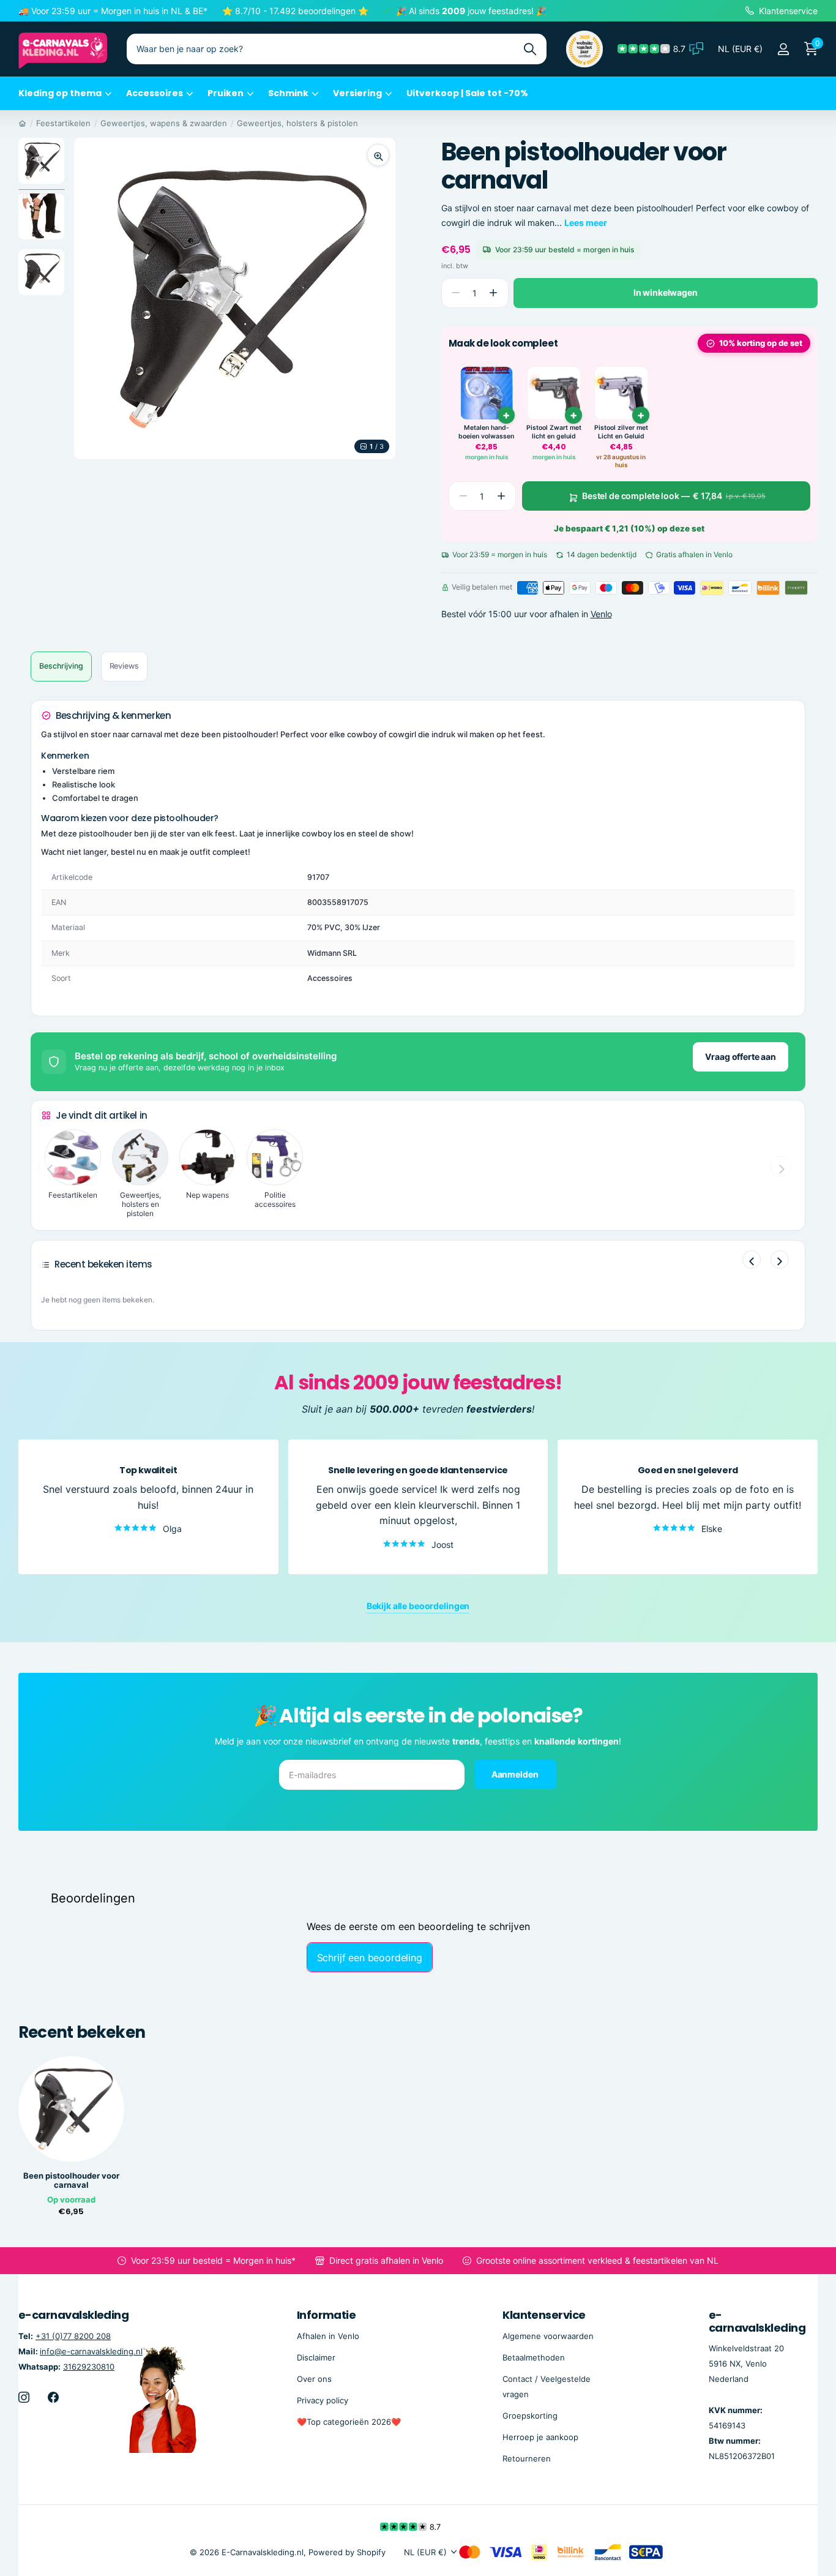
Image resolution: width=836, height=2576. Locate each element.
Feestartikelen (63, 123)
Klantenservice (544, 2315)
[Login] (783, 49)
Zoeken (530, 49)
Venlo (601, 614)
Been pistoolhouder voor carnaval (71, 2180)
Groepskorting (530, 2416)
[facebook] (53, 2397)
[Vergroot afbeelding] (378, 155)
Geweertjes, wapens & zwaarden (164, 123)
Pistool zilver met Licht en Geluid (621, 432)
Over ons (314, 2379)
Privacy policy (323, 2400)
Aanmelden (516, 1774)
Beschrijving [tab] (61, 666)
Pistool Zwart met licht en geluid (554, 432)
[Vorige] (752, 1260)
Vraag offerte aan (741, 1057)
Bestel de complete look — (674, 496)
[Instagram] (24, 2397)
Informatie (327, 2315)
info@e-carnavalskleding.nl (91, 2351)
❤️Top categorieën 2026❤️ (349, 2422)
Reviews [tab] (124, 666)
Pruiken (226, 93)
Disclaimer (316, 2357)
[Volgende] (780, 1260)
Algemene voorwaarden (548, 2336)
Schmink (288, 93)
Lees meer (586, 223)
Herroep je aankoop (540, 2437)
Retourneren (527, 2458)
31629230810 (89, 2367)
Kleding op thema (60, 93)
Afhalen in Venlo (328, 2336)
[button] (494, 293)
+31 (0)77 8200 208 (73, 2336)
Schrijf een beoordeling (370, 1958)
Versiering (357, 93)
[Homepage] (22, 123)
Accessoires (155, 93)
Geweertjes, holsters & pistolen (297, 123)
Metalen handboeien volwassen (486, 432)
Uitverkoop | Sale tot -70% (467, 93)
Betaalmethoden (534, 2357)
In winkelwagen (666, 292)
